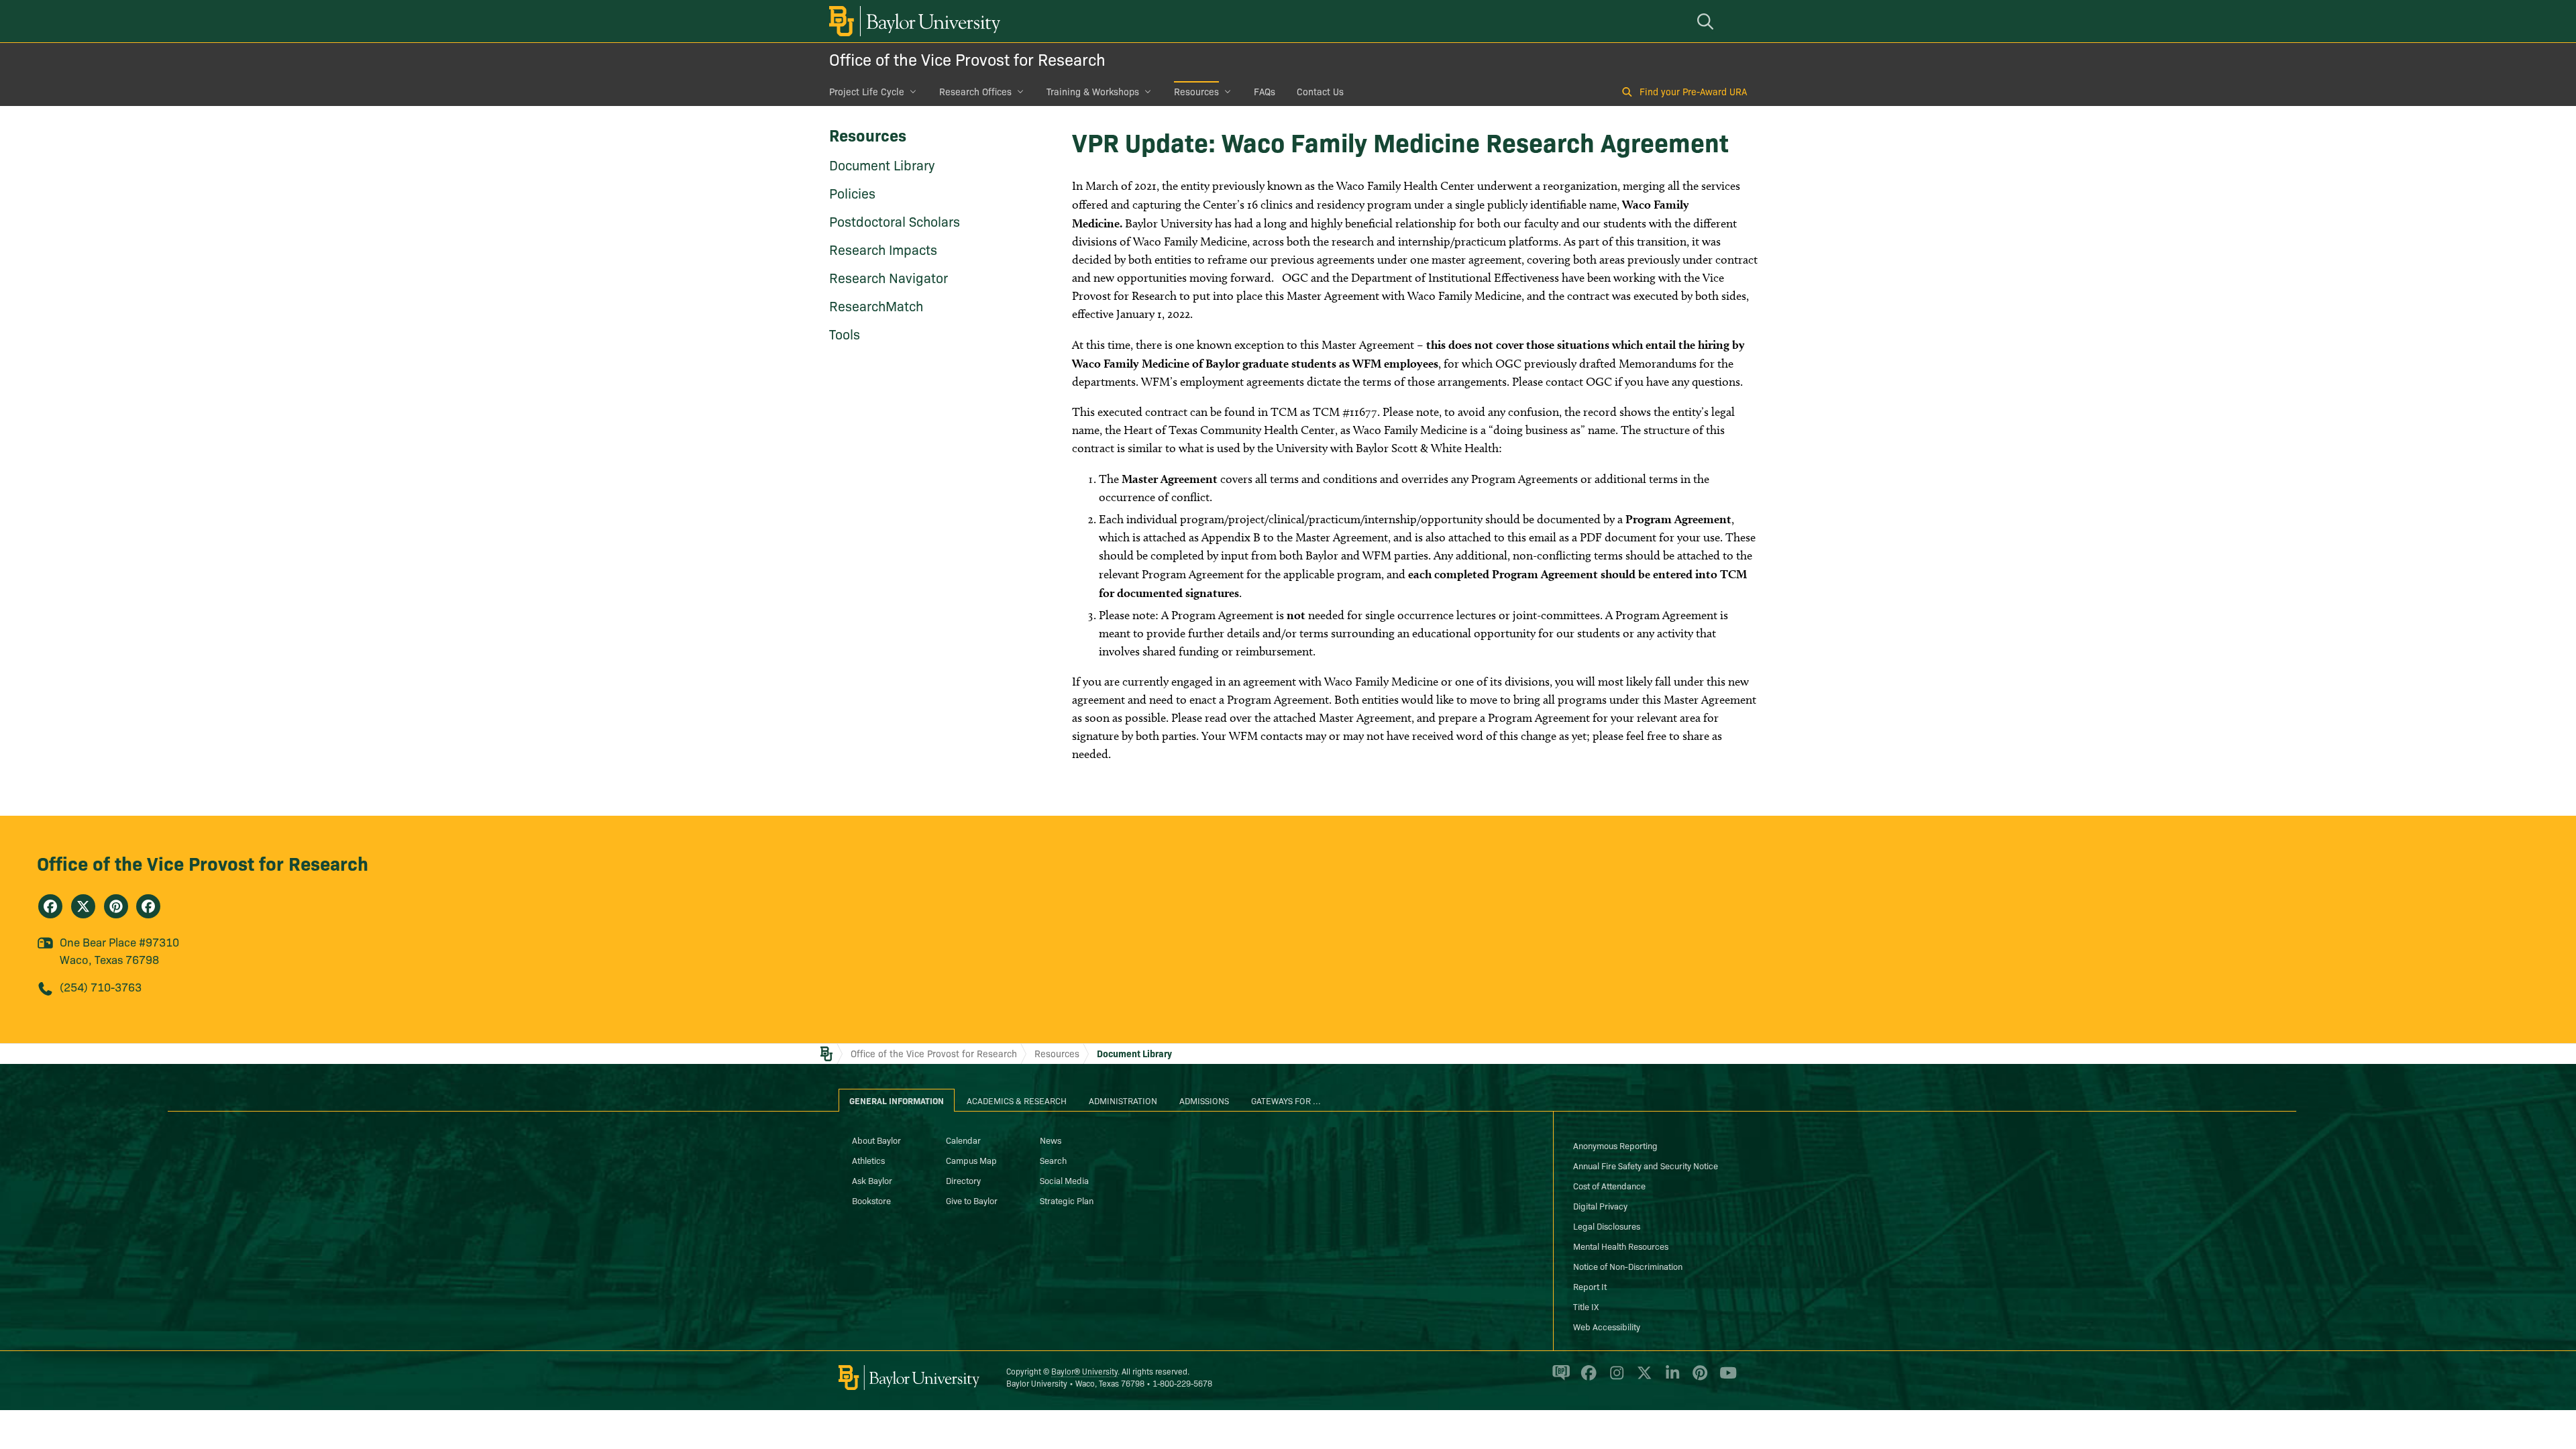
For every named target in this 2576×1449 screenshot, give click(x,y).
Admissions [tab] (1204, 1100)
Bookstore (871, 1200)
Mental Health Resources (1621, 1246)
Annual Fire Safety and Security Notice (1646, 1165)
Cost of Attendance (1609, 1185)
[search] (1707, 21)
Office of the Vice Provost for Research (967, 59)
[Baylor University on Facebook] (1586, 1379)
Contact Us (1320, 91)
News (1051, 1140)
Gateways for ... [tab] (1286, 1100)
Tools (845, 333)
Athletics (868, 1160)
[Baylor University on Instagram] (1614, 1379)
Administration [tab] (1123, 1100)
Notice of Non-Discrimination (1628, 1266)
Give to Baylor (972, 1200)
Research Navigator (889, 277)
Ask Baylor (872, 1180)
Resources (1196, 91)
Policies (852, 193)
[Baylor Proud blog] (1559, 1379)
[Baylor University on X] (1642, 1379)
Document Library (882, 164)
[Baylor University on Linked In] (1670, 1379)
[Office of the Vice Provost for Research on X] (83, 906)
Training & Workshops (1093, 91)
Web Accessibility (1607, 1326)
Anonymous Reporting (1615, 1145)
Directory (963, 1180)
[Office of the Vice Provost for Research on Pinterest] (116, 906)
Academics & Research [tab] (1017, 1100)
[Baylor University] (912, 21)
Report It (1590, 1286)
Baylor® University (1084, 1371)
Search (1053, 1160)
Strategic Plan (1067, 1200)
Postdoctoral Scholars (895, 221)
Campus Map (971, 1160)
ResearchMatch (876, 305)
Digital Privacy (1600, 1205)
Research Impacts (883, 249)
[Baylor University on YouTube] (1725, 1379)
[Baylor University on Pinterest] (1698, 1379)
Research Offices (975, 91)
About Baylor (876, 1140)
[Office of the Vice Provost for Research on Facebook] (50, 906)
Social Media (1064, 1180)
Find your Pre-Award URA (1693, 91)
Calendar (963, 1140)
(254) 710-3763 (101, 986)
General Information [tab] (897, 1100)
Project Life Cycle (867, 91)
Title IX (1586, 1306)
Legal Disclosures (1607, 1226)
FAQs (1265, 91)
